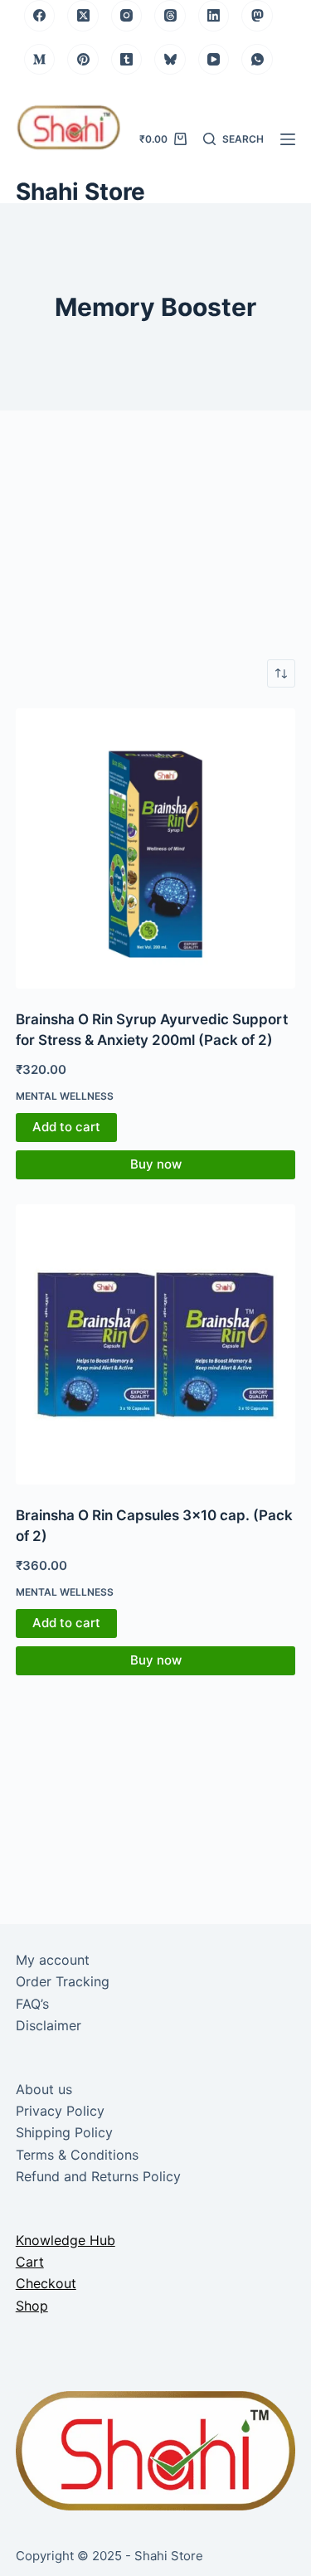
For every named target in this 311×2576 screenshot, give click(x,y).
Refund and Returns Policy (98, 2176)
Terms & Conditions (77, 2155)
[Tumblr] (127, 60)
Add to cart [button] (66, 1127)
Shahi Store (80, 192)
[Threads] (170, 16)
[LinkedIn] (214, 16)
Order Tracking (63, 1981)
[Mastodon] (257, 16)
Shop (32, 2306)
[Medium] (40, 60)
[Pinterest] (83, 60)
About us (44, 2089)
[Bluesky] (170, 60)
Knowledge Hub (66, 2240)
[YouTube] (214, 60)
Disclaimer (49, 2025)
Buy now (156, 1164)
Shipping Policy (64, 2132)
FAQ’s (32, 2004)
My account (53, 1960)
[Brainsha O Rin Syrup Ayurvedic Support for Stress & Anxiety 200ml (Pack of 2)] (156, 848)
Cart (30, 2262)
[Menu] (288, 139)
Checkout (46, 2283)
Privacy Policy (60, 2111)
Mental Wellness (65, 1096)
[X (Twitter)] (83, 16)
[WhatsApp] (257, 60)
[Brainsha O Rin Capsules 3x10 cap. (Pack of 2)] (156, 1344)
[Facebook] (40, 16)
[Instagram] (127, 16)
